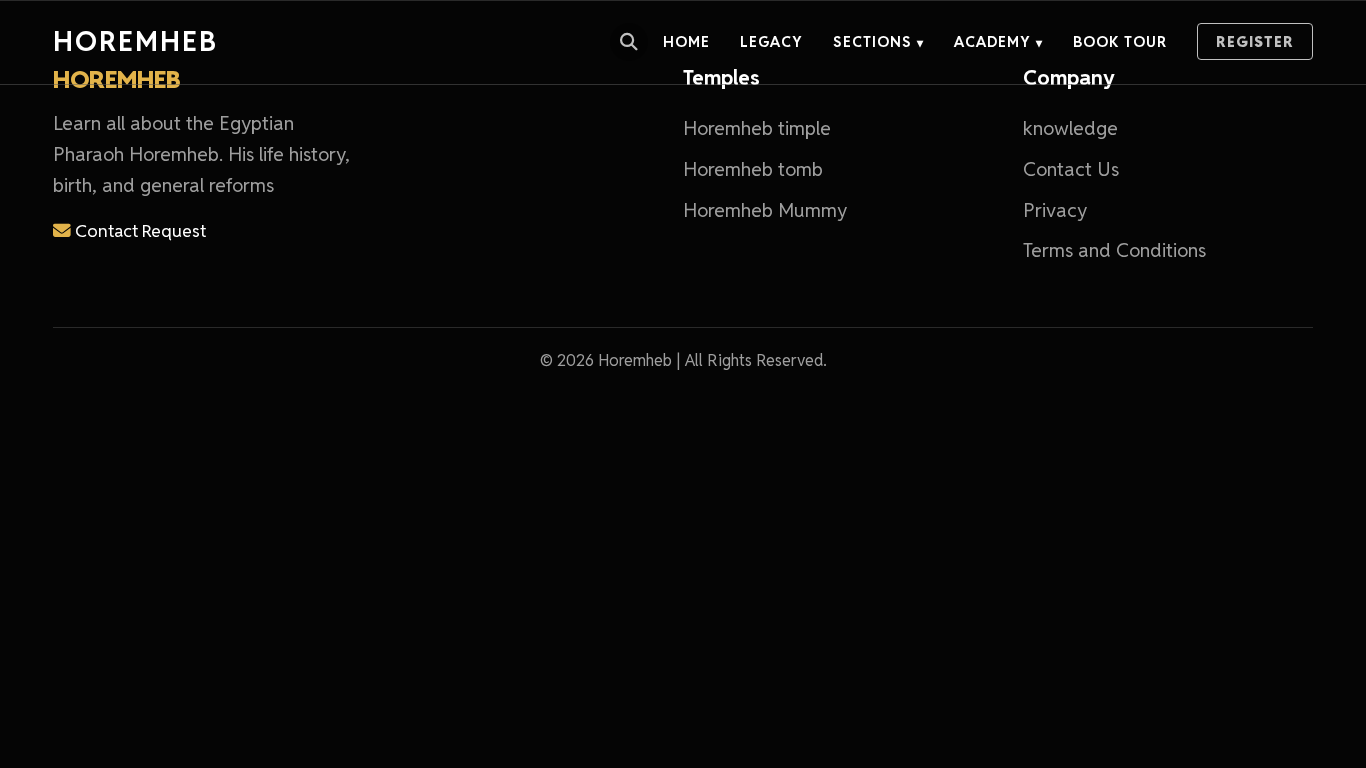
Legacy (771, 41)
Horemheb (135, 41)
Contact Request (138, 230)
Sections (878, 41)
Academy (998, 41)
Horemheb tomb (753, 169)
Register (1255, 41)
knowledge (1070, 128)
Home (686, 41)
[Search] (629, 42)
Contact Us (1071, 169)
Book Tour (1120, 41)
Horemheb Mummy (765, 210)
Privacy (1055, 210)
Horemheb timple (757, 128)
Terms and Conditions (1114, 250)
